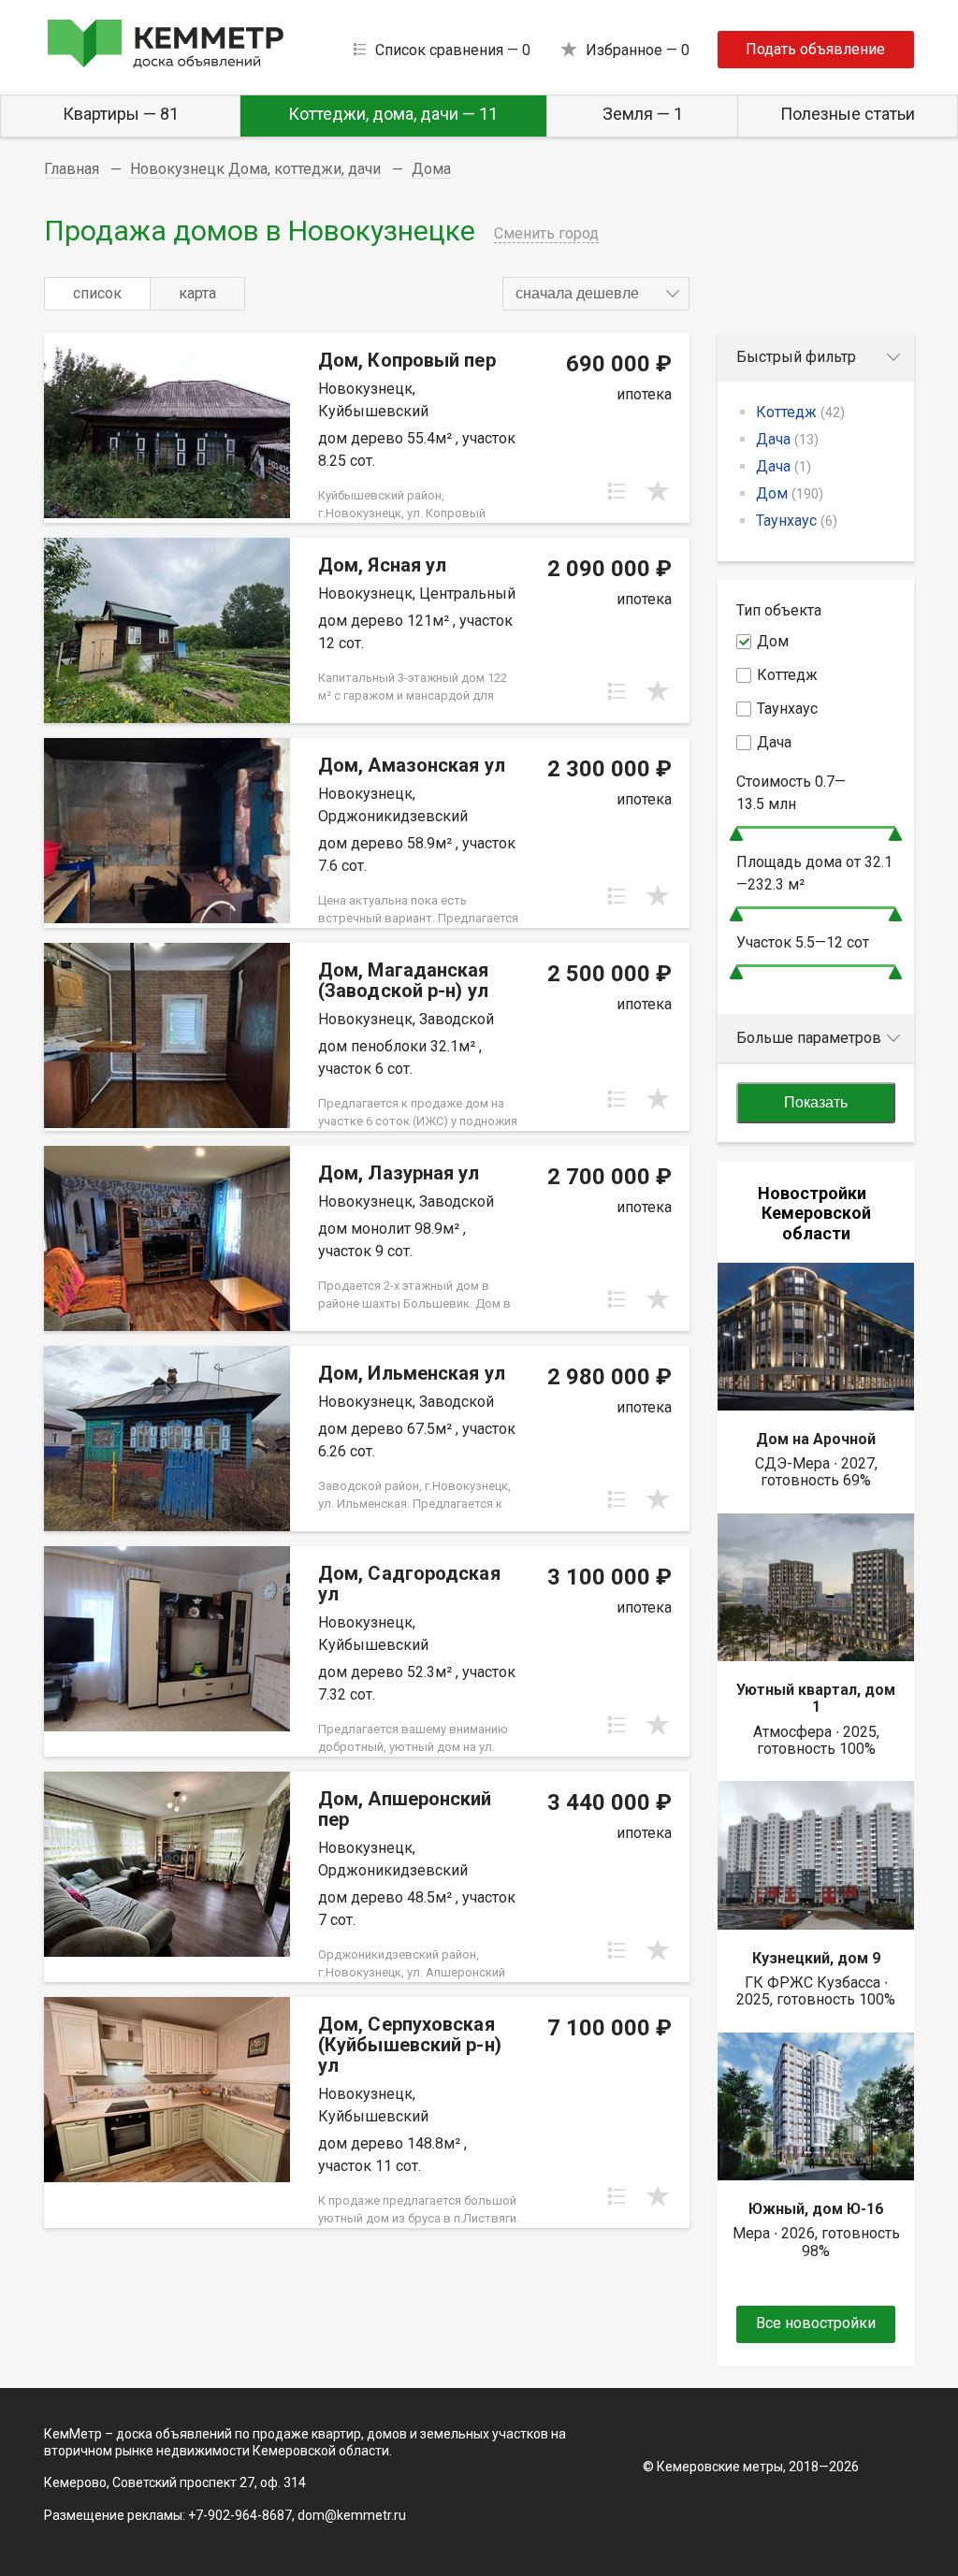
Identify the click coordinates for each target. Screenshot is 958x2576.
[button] (596, 294)
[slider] (736, 834)
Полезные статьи (848, 114)
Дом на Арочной (816, 1439)
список (97, 293)
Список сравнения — (453, 50)
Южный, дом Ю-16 (816, 2209)
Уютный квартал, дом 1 (816, 1698)
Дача (787, 439)
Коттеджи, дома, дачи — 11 (393, 114)
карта (197, 293)
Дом (790, 493)
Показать (816, 1102)
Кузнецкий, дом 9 (816, 1958)
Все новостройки (816, 2323)
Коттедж (800, 412)
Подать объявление (815, 49)
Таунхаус (797, 521)
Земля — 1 (643, 114)
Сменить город (546, 233)
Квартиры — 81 (121, 114)
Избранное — (638, 50)
